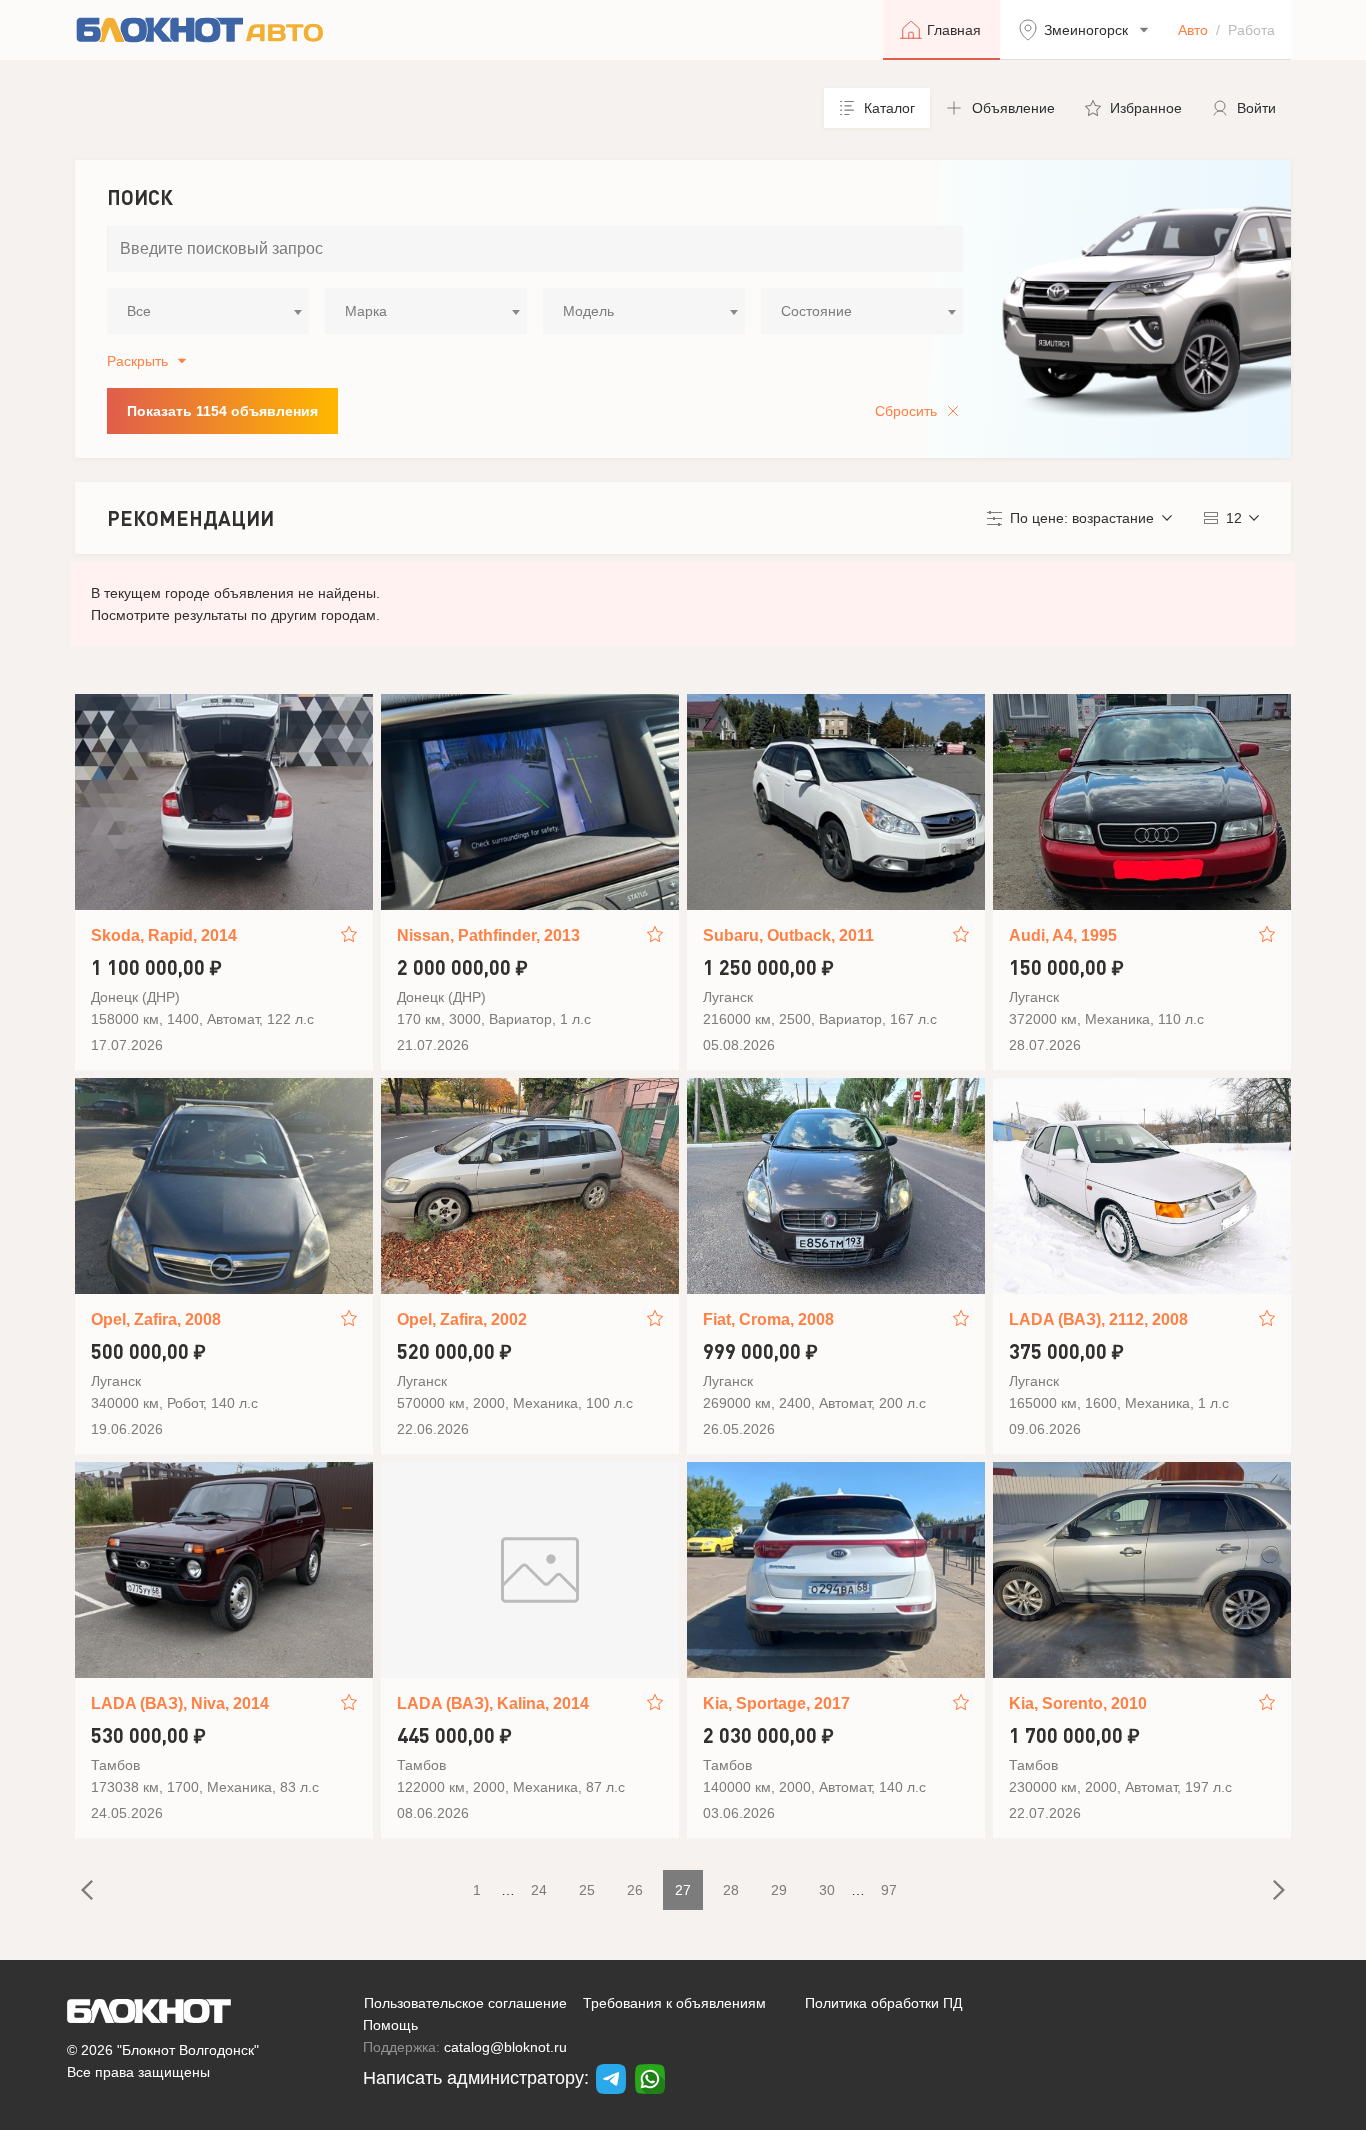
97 (889, 1890)
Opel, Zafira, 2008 (156, 1319)
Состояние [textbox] (816, 311)
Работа (1251, 30)
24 (539, 1890)
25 (587, 1890)
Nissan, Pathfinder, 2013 (488, 935)
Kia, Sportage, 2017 (776, 1703)
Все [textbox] (139, 311)
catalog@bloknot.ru (505, 2047)
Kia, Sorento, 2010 (1078, 1703)
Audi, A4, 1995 (1063, 935)
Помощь (390, 2025)
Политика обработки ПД (883, 2003)
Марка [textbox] (366, 311)
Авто (1193, 30)
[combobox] (208, 311)
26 (635, 1890)
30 (827, 1890)
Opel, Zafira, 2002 (462, 1319)
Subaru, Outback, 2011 (788, 935)
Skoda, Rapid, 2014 (164, 935)
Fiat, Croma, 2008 (768, 1319)
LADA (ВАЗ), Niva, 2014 (180, 1703)
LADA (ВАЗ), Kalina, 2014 (493, 1703)
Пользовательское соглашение (465, 2003)
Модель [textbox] (588, 311)
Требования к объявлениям (674, 2003)
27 (683, 1890)
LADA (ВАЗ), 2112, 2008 (1098, 1319)
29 (779, 1890)
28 (731, 1890)
